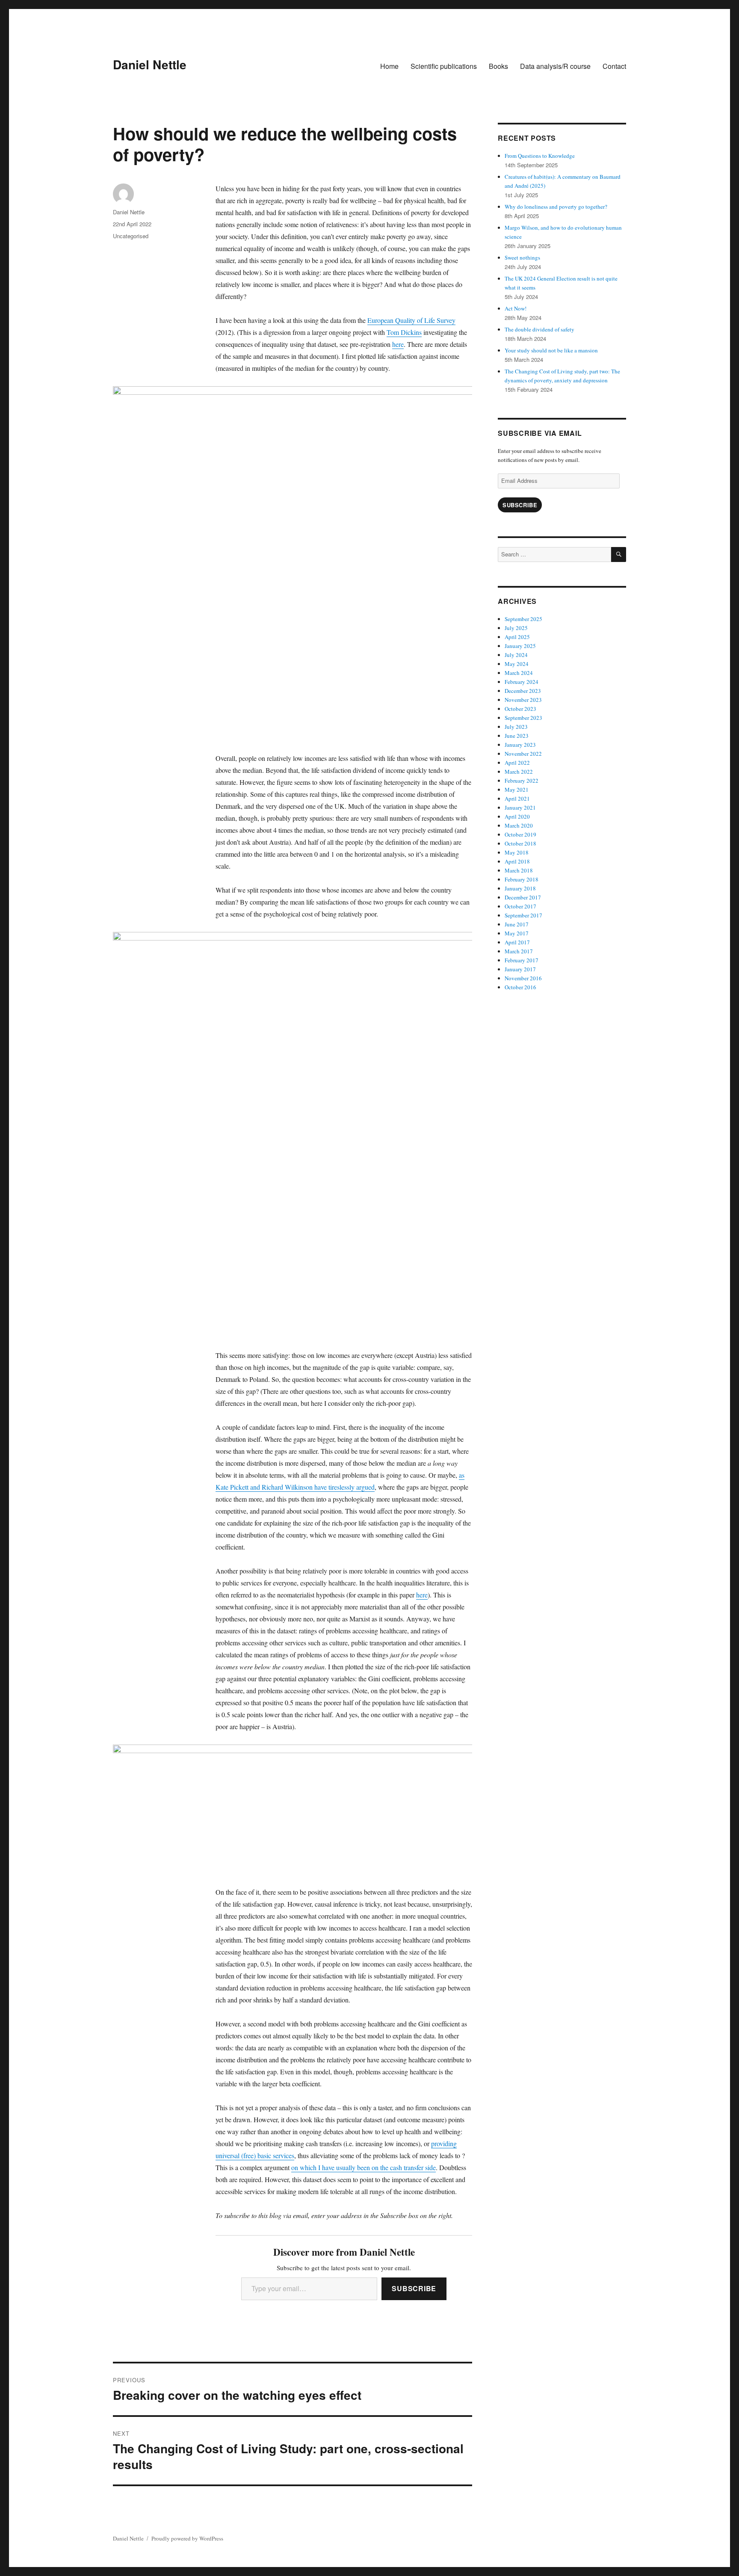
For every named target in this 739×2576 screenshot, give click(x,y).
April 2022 (517, 763)
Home (389, 66)
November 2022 (523, 754)
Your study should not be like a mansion (551, 350)
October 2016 (520, 987)
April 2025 (517, 637)
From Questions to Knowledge (540, 156)
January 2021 (520, 807)
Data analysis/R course (555, 66)
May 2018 (517, 852)
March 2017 (519, 951)
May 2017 (517, 933)
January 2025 (520, 646)
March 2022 (519, 772)
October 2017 (520, 906)
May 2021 (517, 790)
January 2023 (520, 745)
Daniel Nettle (150, 64)
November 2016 (523, 978)
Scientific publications (444, 66)
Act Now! (516, 308)
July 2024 (516, 655)
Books (498, 66)
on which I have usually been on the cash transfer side (364, 2167)
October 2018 (520, 843)
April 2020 (517, 816)
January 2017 (520, 969)
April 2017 (517, 942)
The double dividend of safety (539, 329)
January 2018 (520, 888)
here (398, 344)
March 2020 (519, 825)
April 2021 (517, 799)
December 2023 (523, 691)
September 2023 (523, 718)
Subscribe (414, 2288)
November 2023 (523, 700)
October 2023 (520, 709)
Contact (614, 66)
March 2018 (519, 870)
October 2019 (520, 834)
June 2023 (517, 736)
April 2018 (517, 861)
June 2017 (517, 924)
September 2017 (523, 915)
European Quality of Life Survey (411, 320)
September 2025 (523, 619)
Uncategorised (131, 236)
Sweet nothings (522, 257)
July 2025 (516, 628)
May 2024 (517, 664)
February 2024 (522, 682)
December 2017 (523, 897)
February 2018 (522, 879)
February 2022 (522, 781)
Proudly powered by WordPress (187, 2538)
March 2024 (519, 673)
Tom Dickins (404, 332)
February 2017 (522, 960)
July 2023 (516, 727)
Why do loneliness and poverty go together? (556, 207)
